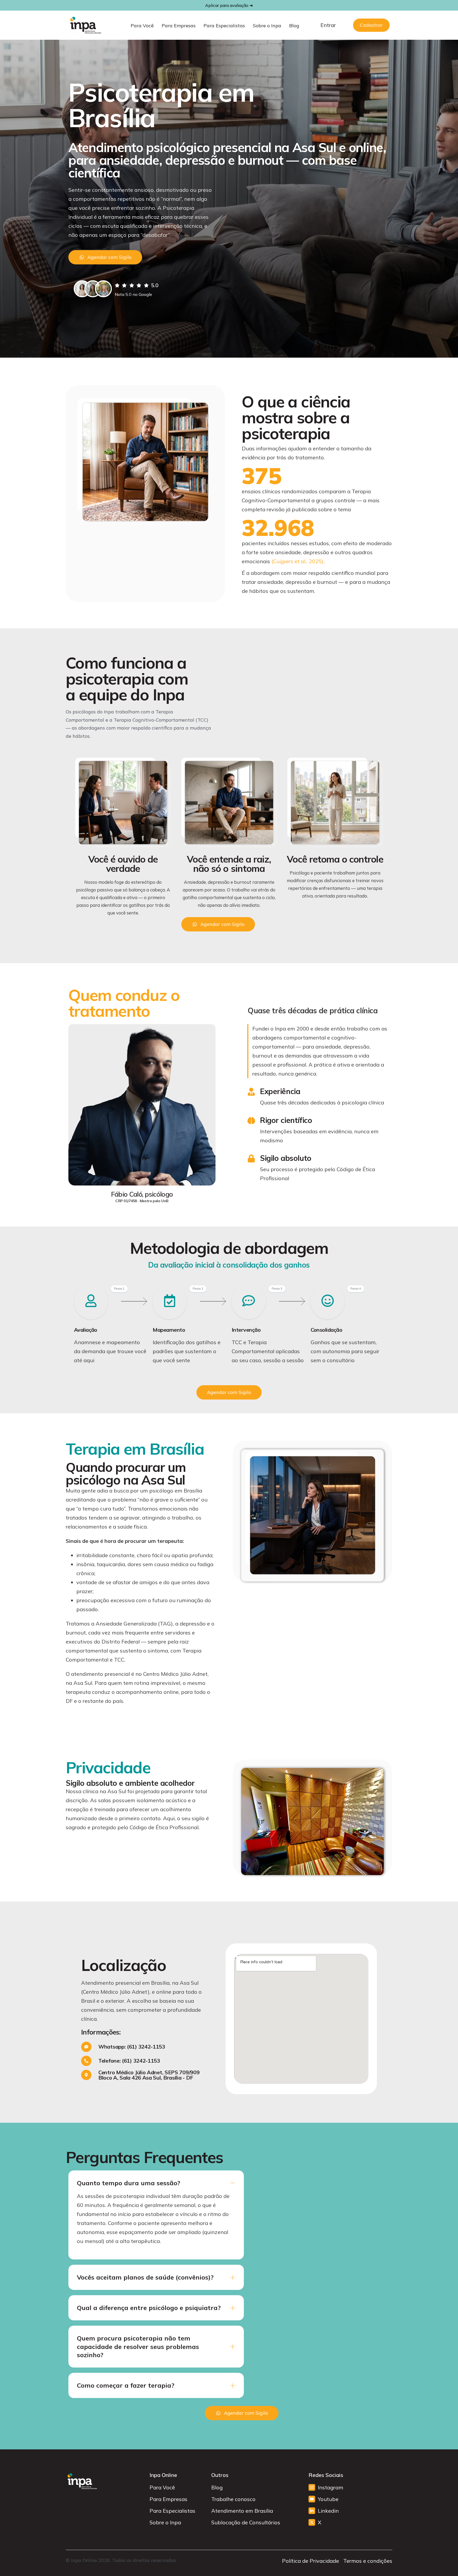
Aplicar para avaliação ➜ (229, 5)
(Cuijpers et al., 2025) (297, 561)
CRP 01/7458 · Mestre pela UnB (142, 1201)
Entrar (328, 25)
